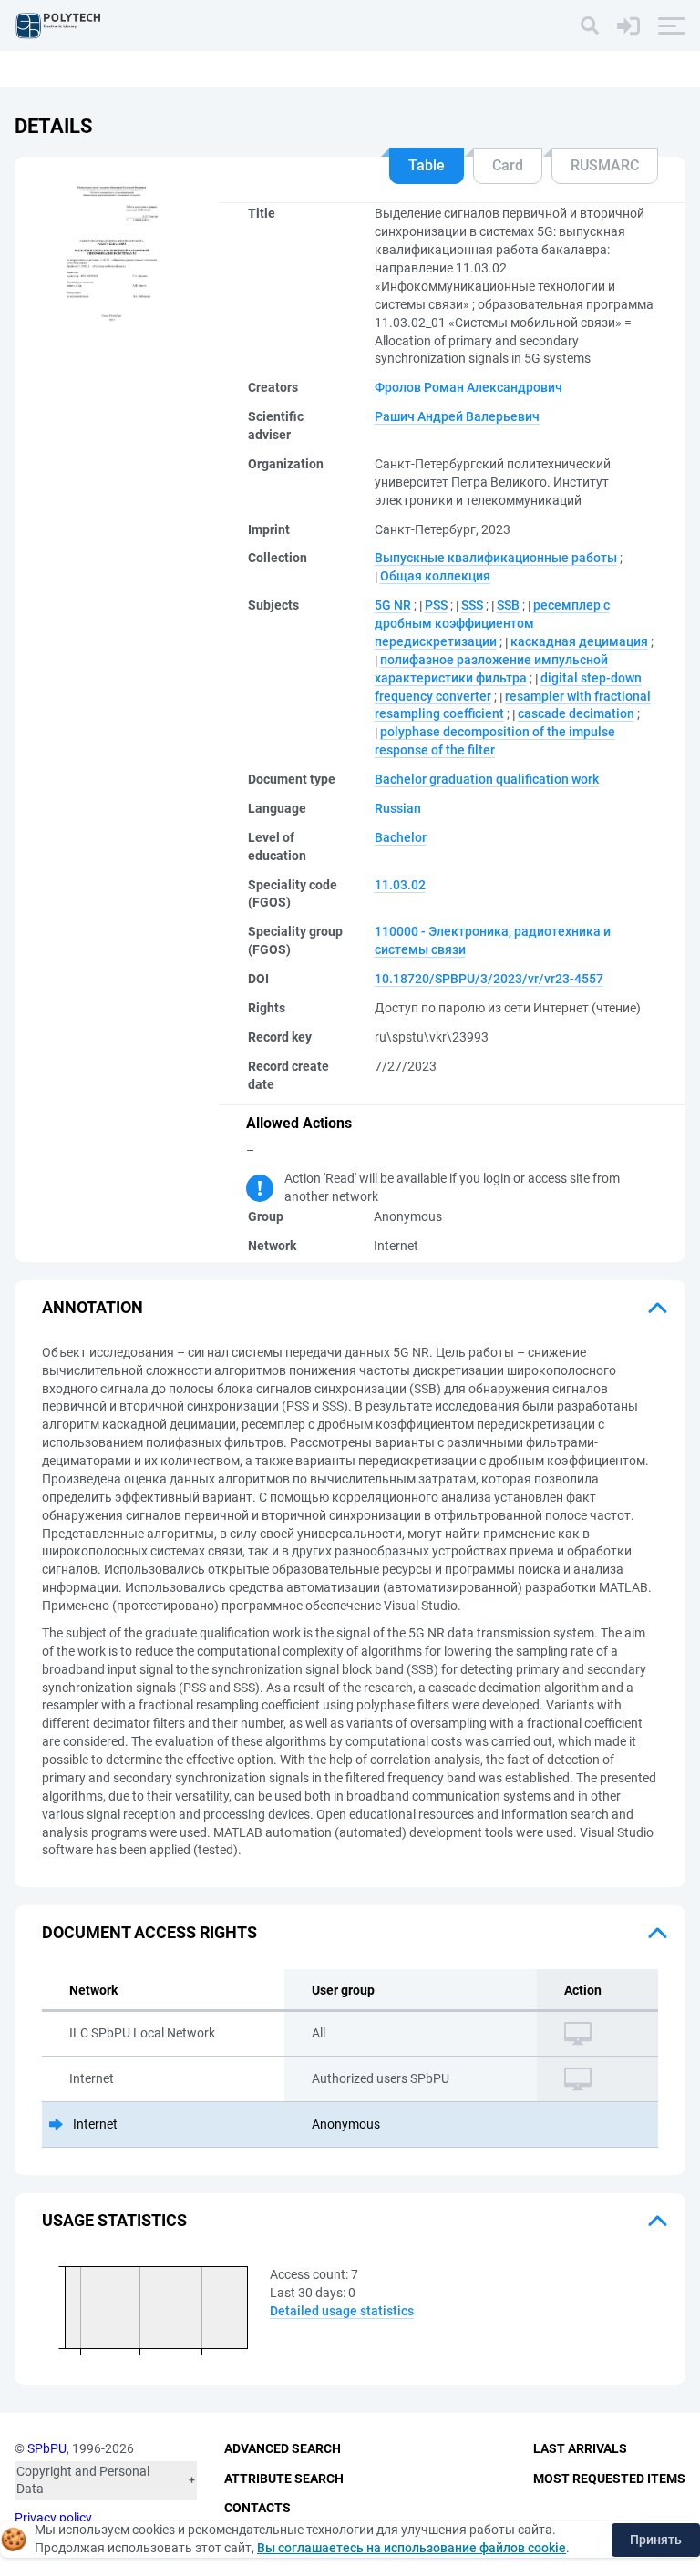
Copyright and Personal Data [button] (83, 2480)
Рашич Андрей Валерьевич (457, 416)
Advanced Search (283, 2448)
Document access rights (149, 1932)
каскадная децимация (579, 641)
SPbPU (47, 2448)
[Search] (590, 26)
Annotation (93, 1307)
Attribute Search (284, 2479)
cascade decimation (576, 713)
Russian (398, 808)
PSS (436, 605)
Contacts (257, 2508)
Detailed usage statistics (342, 2311)
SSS (472, 605)
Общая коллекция (435, 576)
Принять (656, 2540)
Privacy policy (53, 2518)
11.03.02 (400, 885)
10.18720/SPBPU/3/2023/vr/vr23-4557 (489, 979)
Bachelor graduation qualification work (487, 779)
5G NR (393, 605)
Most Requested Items (609, 2479)
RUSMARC (605, 165)
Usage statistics (114, 2220)
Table (427, 165)
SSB (508, 605)
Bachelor (401, 837)
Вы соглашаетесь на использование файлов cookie (412, 2548)
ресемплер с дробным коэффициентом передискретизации (492, 623)
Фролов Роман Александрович (468, 387)
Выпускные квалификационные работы (496, 558)
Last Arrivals (580, 2448)
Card (508, 165)
